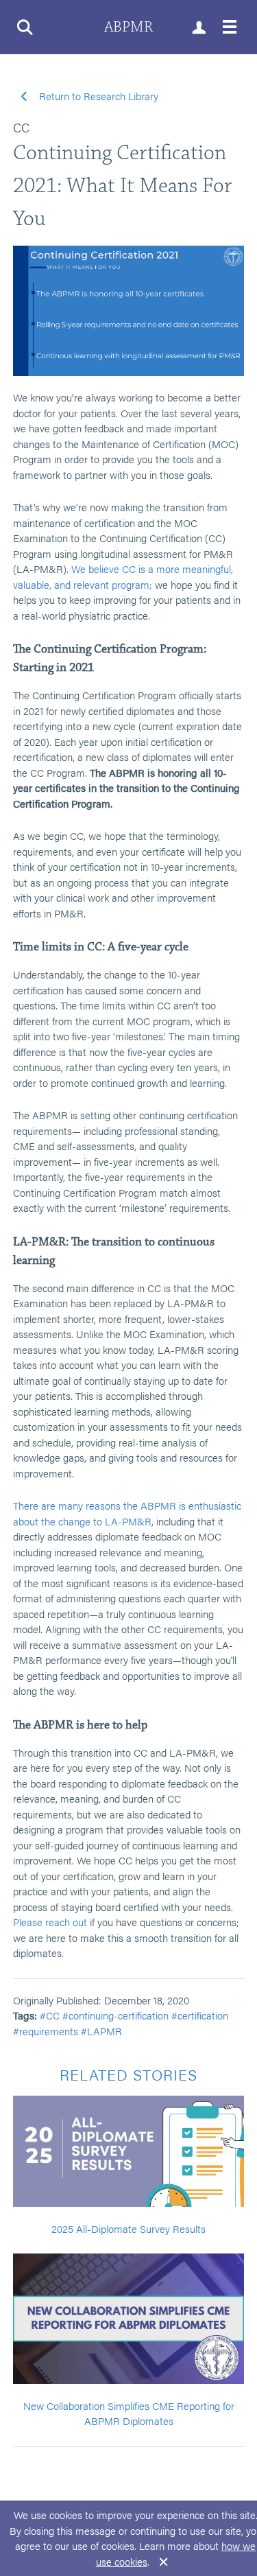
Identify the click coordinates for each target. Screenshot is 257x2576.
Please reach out (50, 1922)
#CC (50, 2015)
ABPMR (128, 27)
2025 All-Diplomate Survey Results (128, 2228)
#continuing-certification (115, 2015)
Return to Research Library (97, 96)
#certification (200, 2015)
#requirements (46, 2031)
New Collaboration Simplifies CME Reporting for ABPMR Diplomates (129, 2413)
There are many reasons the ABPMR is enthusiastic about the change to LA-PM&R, (127, 1513)
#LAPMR (101, 2031)
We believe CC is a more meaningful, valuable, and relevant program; (123, 576)
